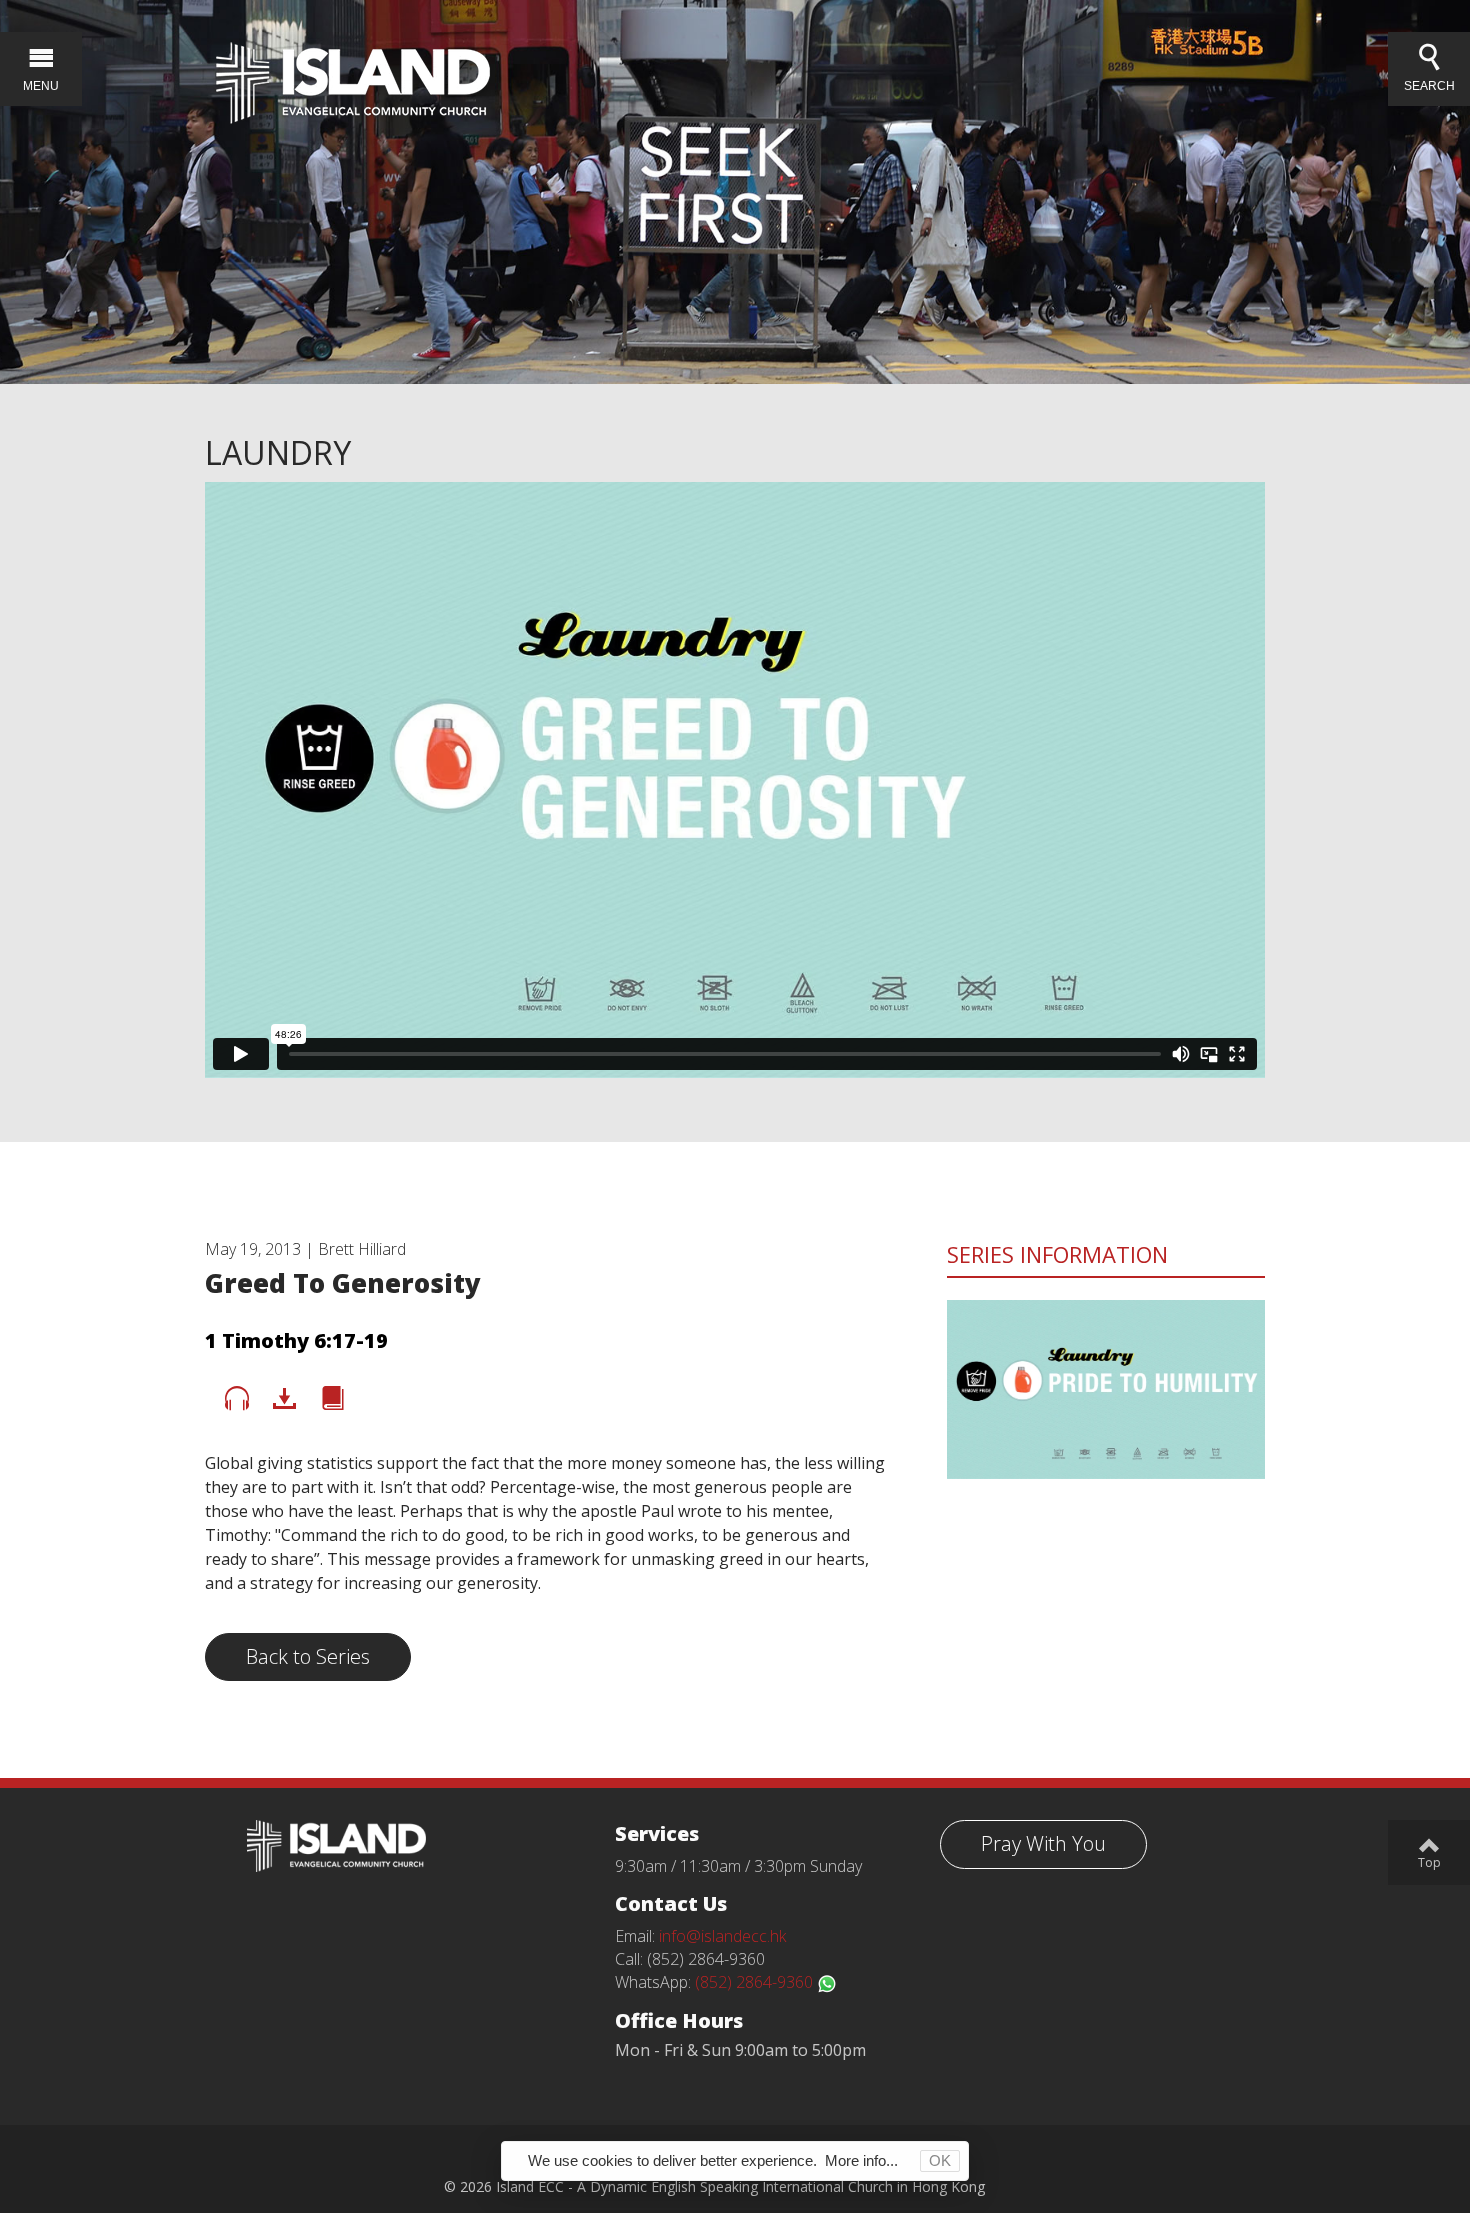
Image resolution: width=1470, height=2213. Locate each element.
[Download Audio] (285, 1399)
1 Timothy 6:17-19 (296, 1340)
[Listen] (237, 1399)
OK (940, 2160)
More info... (861, 2160)
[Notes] (333, 1399)
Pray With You (1043, 1843)
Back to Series (308, 1656)
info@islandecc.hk (722, 1936)
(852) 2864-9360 (756, 1982)
